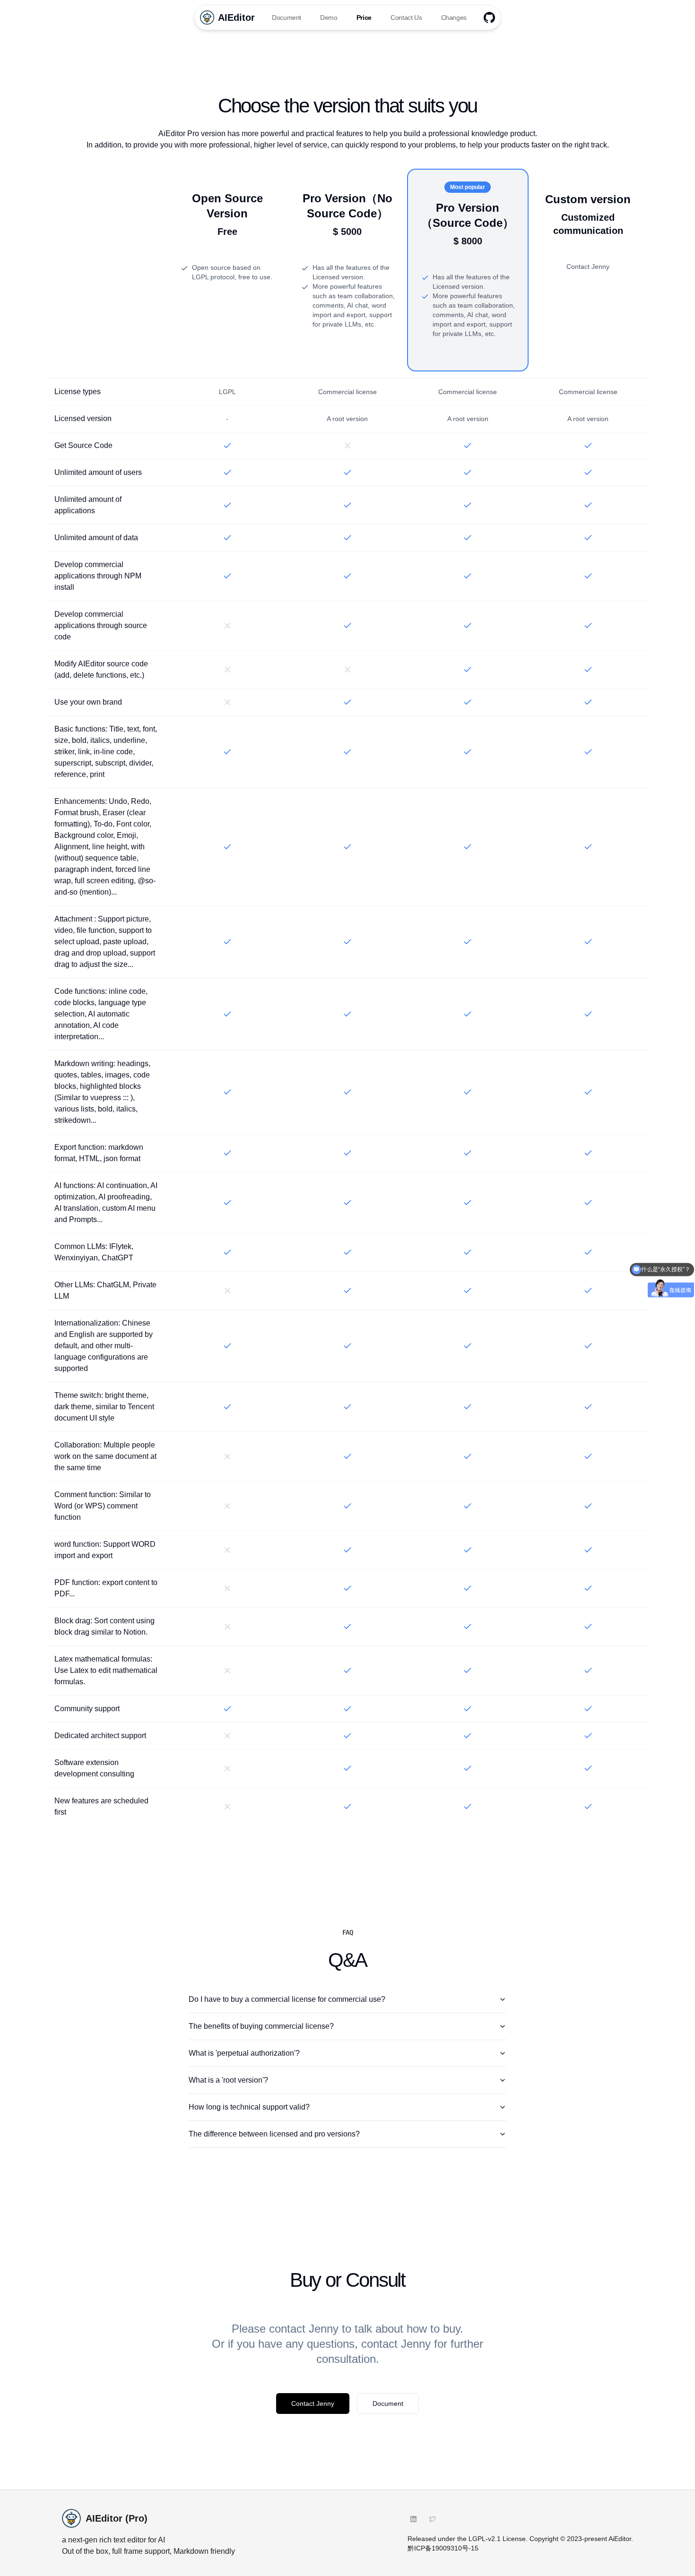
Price (364, 17)
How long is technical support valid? (249, 2107)
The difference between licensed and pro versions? (274, 2134)
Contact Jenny (313, 2404)
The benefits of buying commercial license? (261, 2026)
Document (287, 17)
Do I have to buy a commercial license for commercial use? (287, 1999)
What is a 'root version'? (228, 2080)
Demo (329, 17)
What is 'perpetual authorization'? (244, 2053)
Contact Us (406, 17)
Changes (454, 17)
